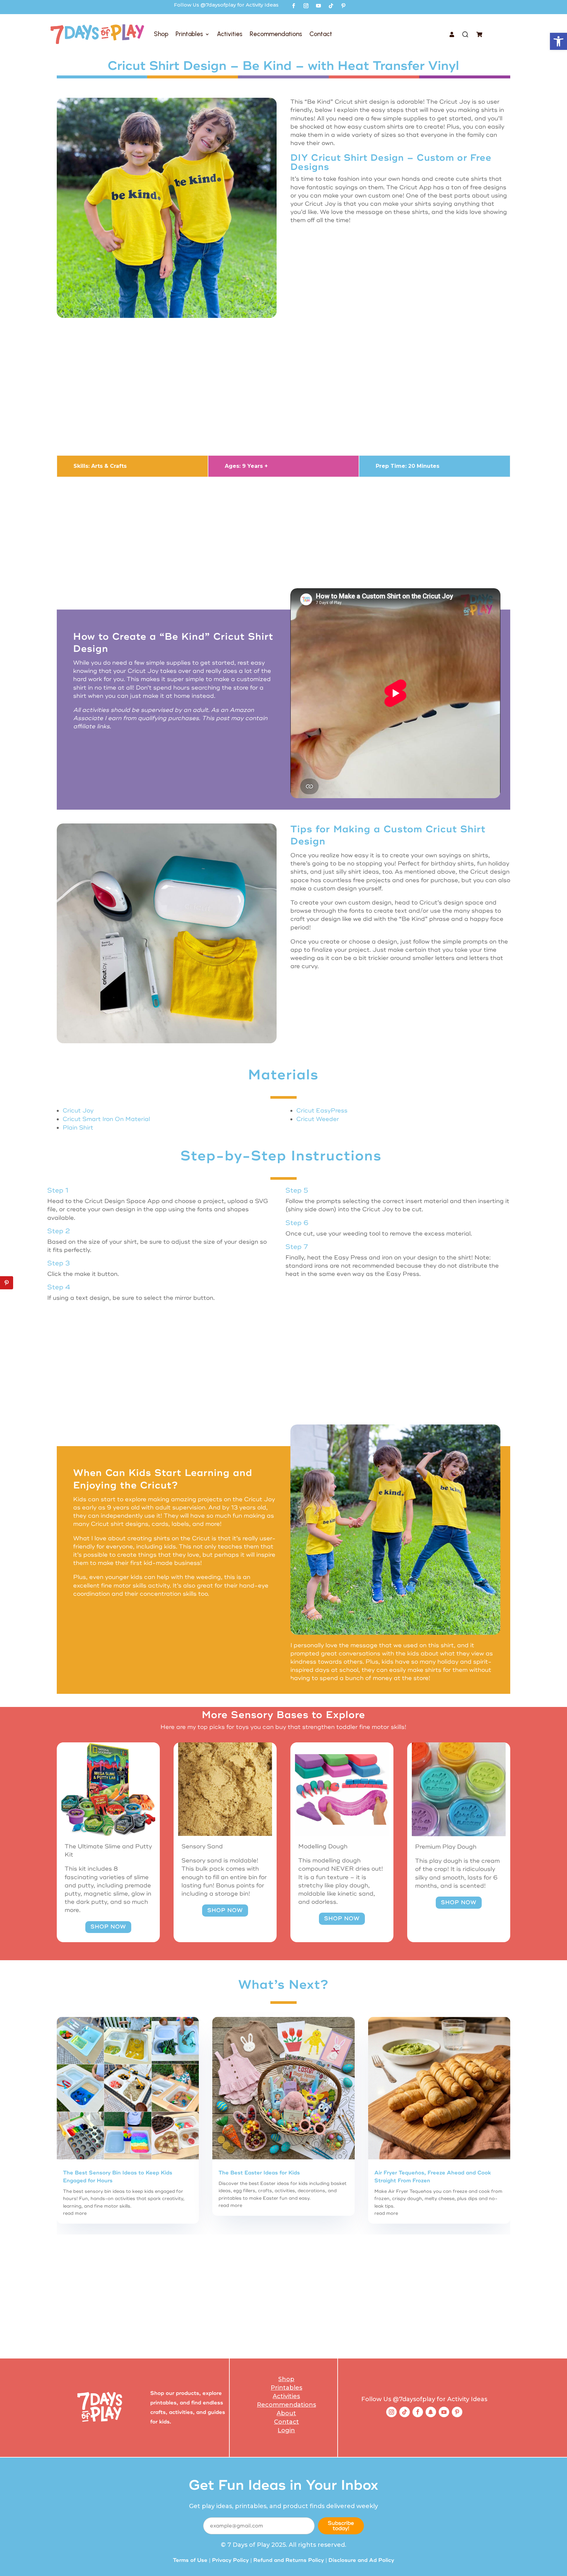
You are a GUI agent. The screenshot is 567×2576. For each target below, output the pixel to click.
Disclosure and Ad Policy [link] (361, 2560)
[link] (558, 41)
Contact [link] (321, 34)
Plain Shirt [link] (78, 1128)
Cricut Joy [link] (78, 1111)
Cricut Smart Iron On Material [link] (106, 1119)
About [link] (286, 2413)
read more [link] (75, 2213)
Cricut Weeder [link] (318, 1119)
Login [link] (286, 2430)
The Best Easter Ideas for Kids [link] (259, 2173)
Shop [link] (161, 34)
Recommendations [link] (276, 34)
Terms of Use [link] (190, 2560)
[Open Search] (465, 35)
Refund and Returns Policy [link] (289, 2560)
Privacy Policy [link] (230, 2560)
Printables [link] (189, 34)
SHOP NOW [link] (108, 1927)
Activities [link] (230, 34)
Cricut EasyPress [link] (322, 1111)
